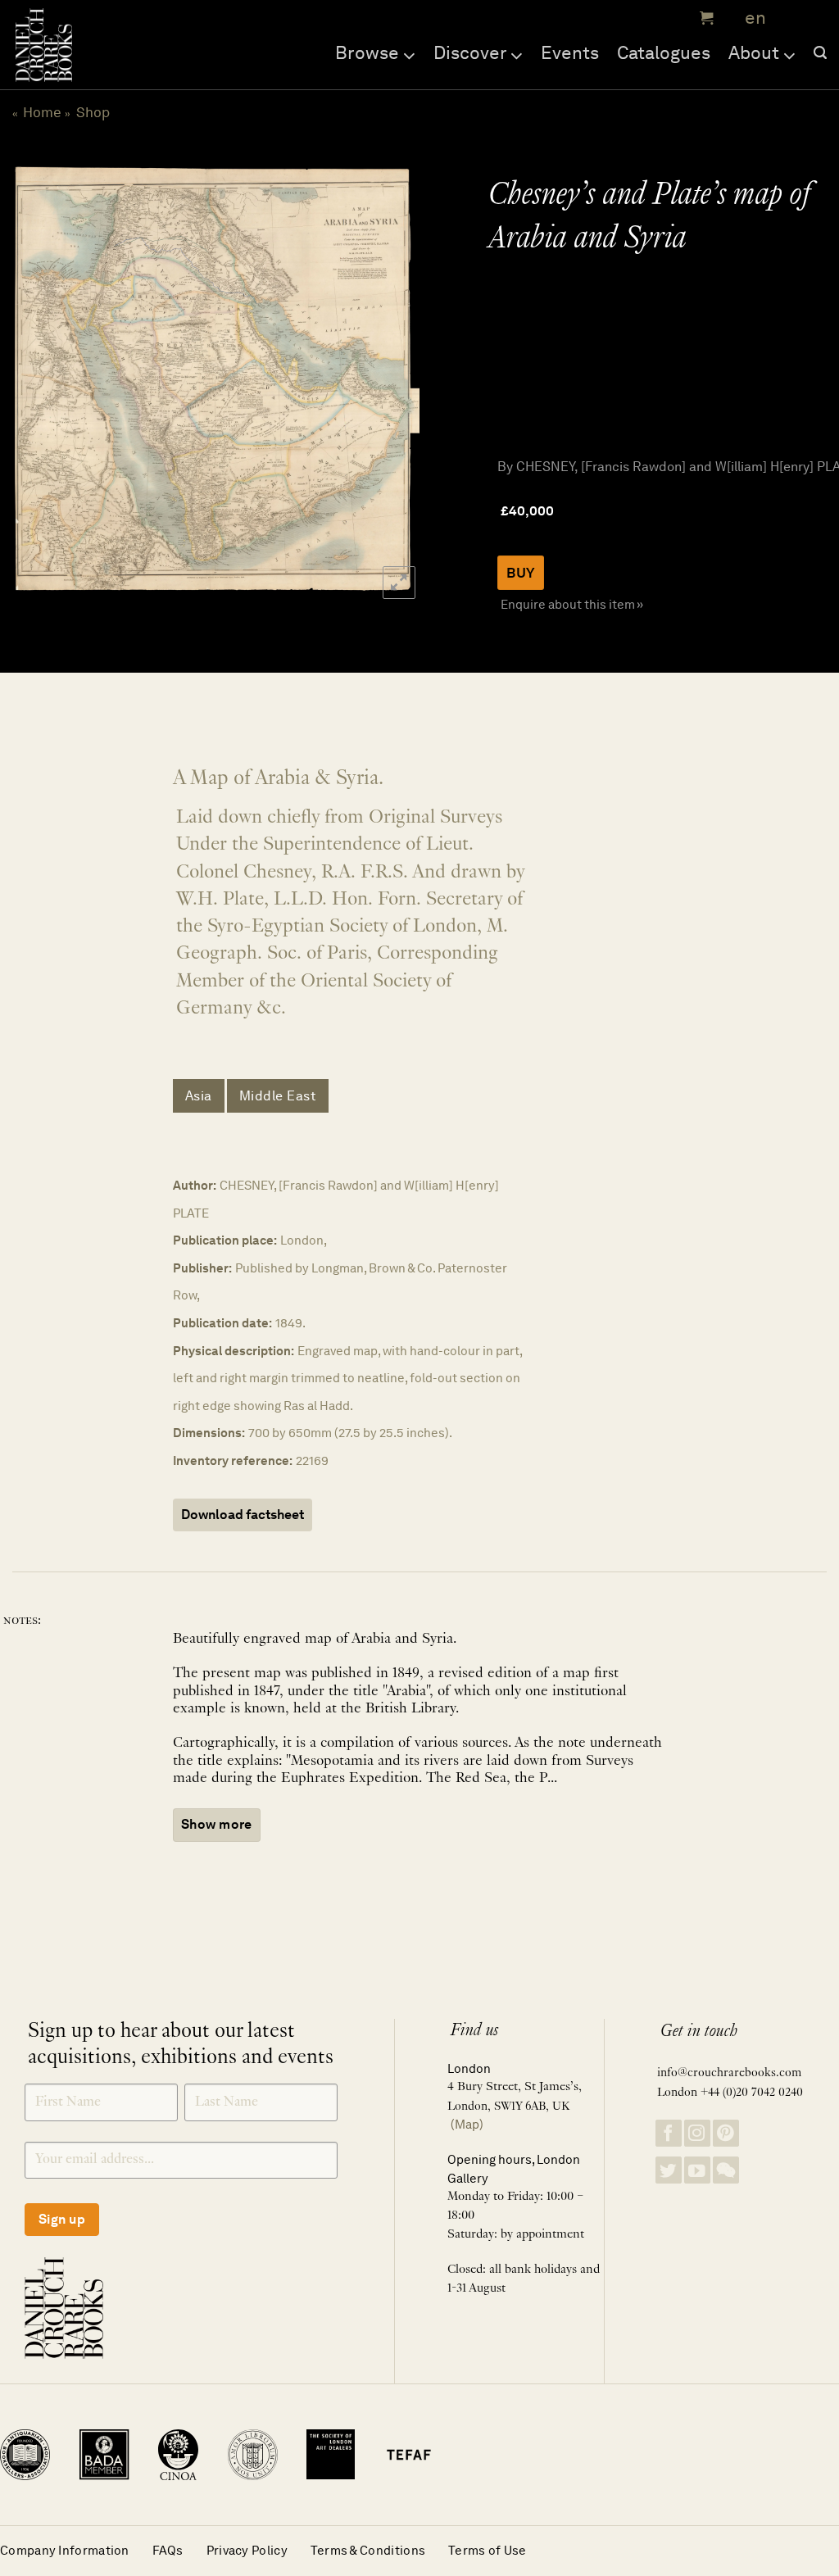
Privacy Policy (247, 2550)
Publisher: (202, 1268)
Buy (521, 573)
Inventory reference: (233, 1460)
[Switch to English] (750, 18)
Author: (195, 1185)
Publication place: (225, 1240)
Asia (199, 1096)
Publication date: (222, 1323)
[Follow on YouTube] (697, 2170)
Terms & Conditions (368, 2550)
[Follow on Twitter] (669, 2170)
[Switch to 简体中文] (790, 18)
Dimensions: (209, 1433)
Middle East (278, 1096)
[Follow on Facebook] (669, 2133)
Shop (93, 112)
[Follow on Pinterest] (726, 2133)
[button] (705, 18)
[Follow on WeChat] (726, 2170)
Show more (217, 1824)
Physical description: (234, 1351)
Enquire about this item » (572, 604)
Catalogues (664, 52)
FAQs (168, 2550)
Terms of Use (488, 2550)
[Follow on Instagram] (697, 2133)
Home (42, 112)
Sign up (62, 2219)
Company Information (65, 2550)
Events (570, 52)
